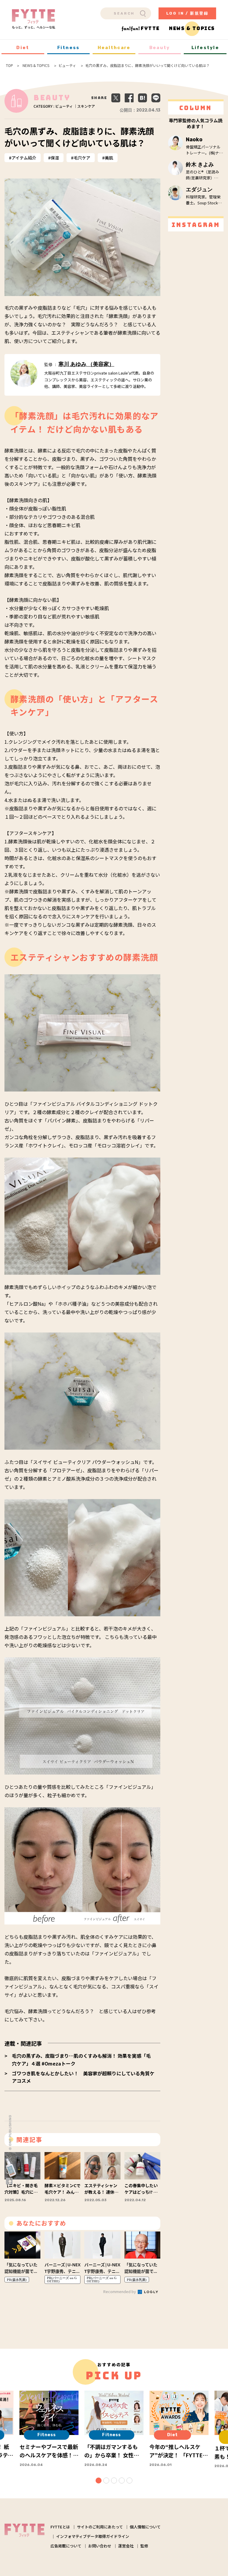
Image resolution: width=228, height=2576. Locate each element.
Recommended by (120, 2291)
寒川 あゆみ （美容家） (86, 364)
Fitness (69, 48)
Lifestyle (205, 48)
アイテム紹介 (24, 158)
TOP (9, 65)
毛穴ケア (82, 158)
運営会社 (126, 2546)
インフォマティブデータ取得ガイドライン (93, 2536)
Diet (23, 48)
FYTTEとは (60, 2527)
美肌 (109, 158)
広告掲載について (66, 2546)
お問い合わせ (100, 2546)
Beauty (160, 48)
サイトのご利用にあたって (100, 2527)
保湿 (55, 158)
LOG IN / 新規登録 (187, 13)
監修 (144, 2546)
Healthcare (114, 48)
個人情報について (145, 2527)
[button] (99, 2481)
